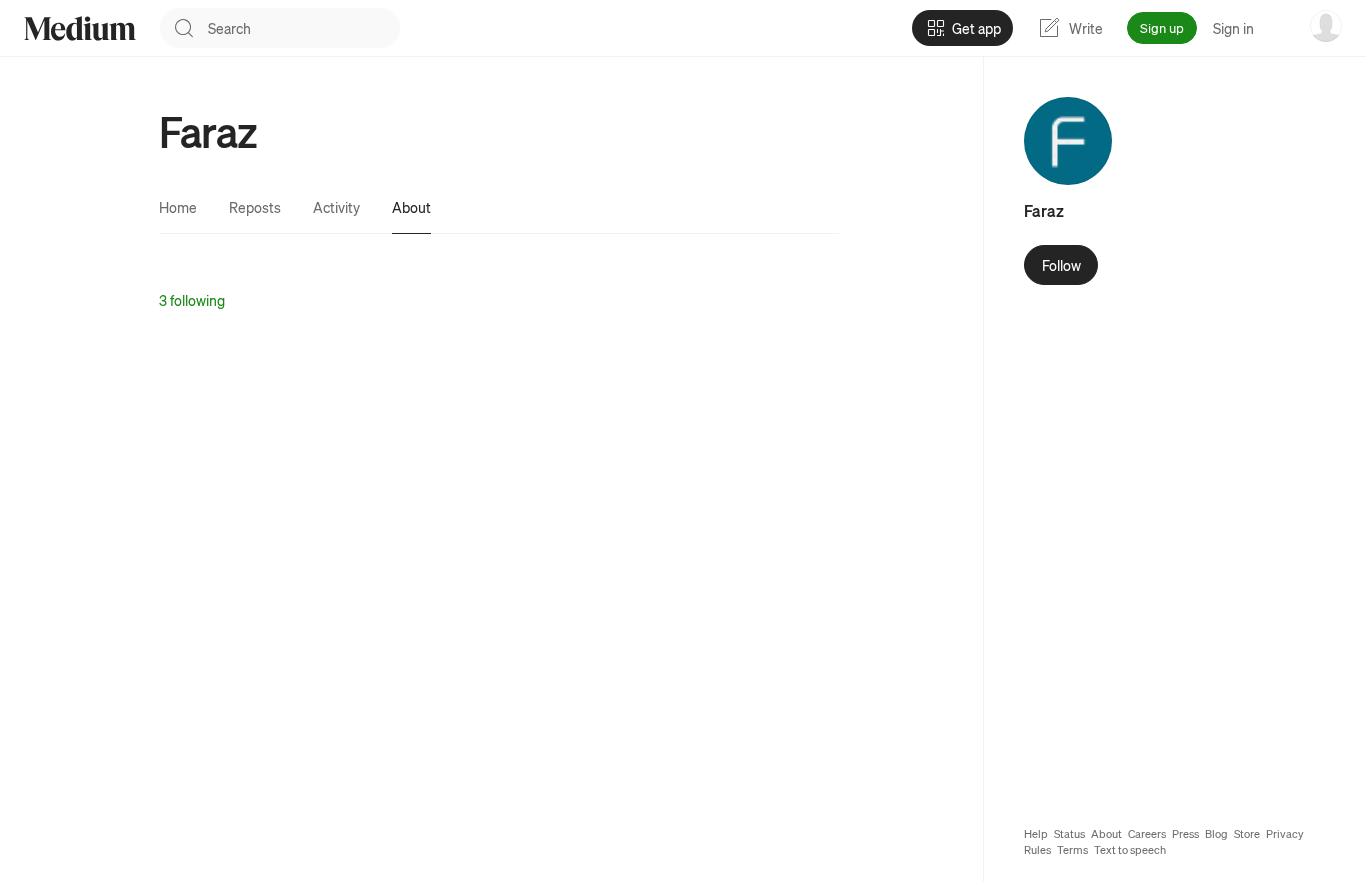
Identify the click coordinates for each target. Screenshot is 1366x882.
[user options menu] (1326, 26)
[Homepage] (80, 28)
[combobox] (304, 28)
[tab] (178, 207)
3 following (192, 300)
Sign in (1233, 28)
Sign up (1162, 27)
